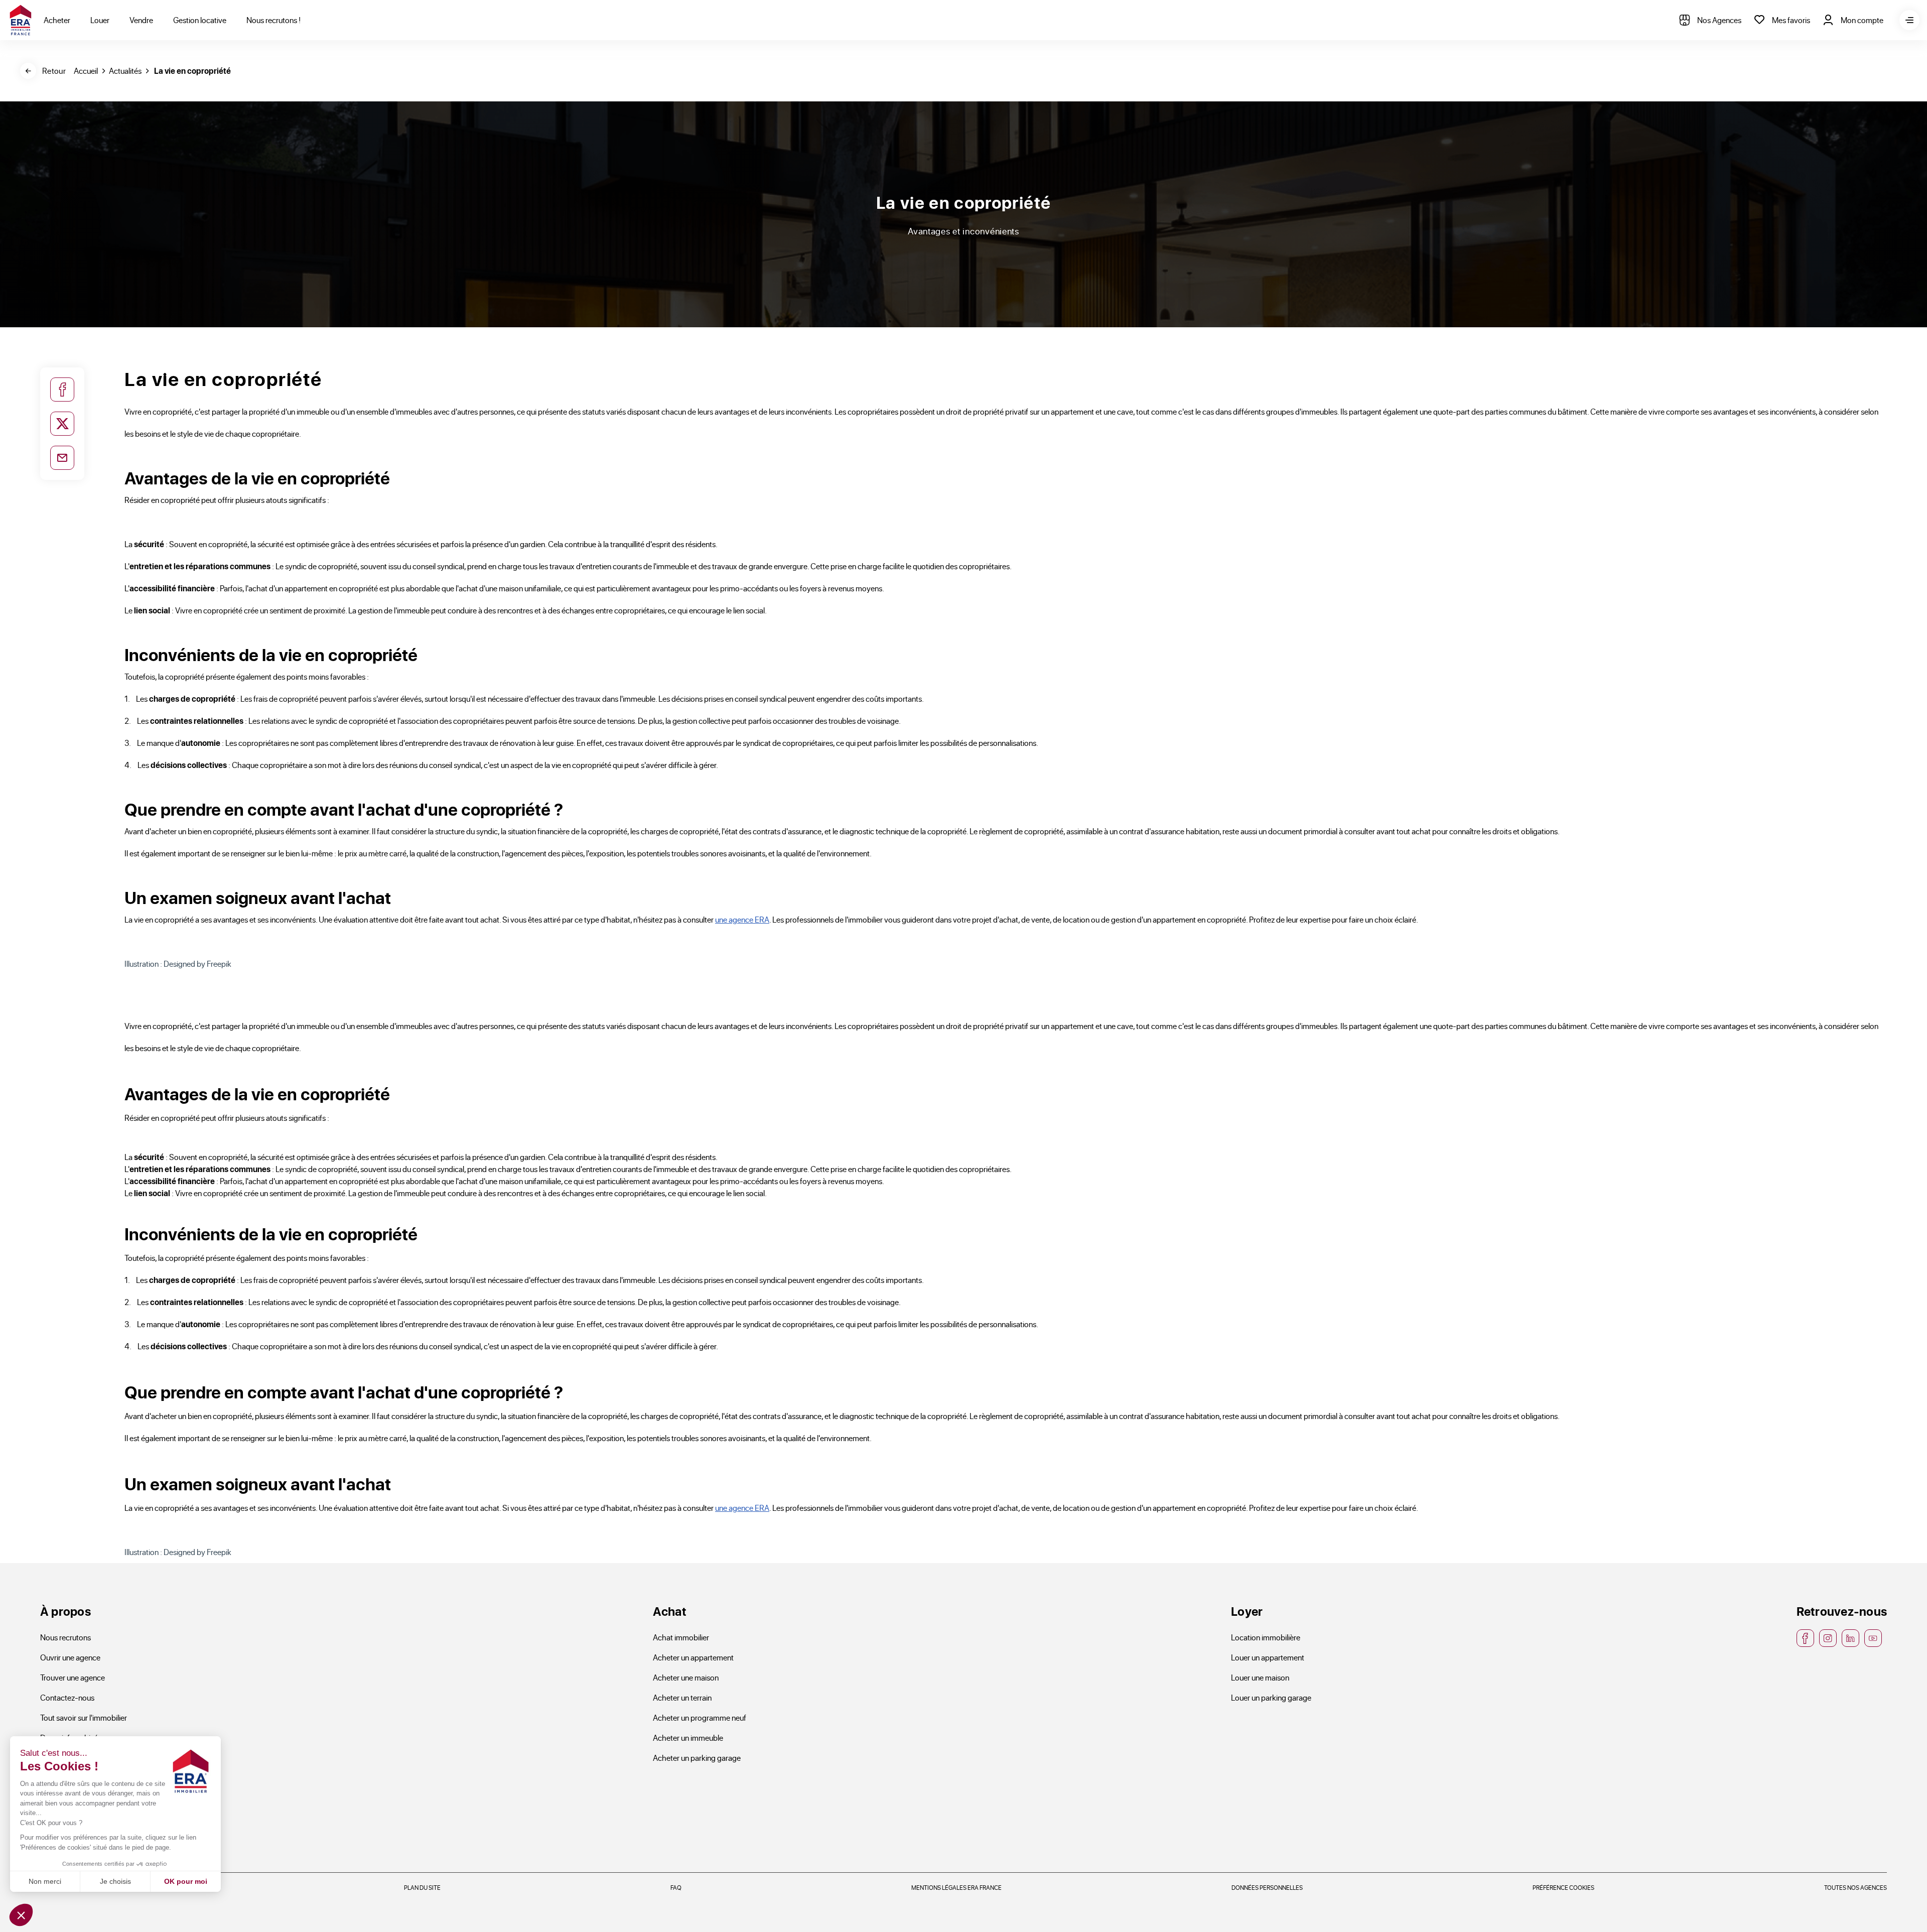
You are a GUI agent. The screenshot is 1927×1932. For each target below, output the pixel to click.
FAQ (676, 1887)
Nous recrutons (65, 1637)
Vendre (141, 20)
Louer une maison (1260, 1677)
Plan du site (422, 1887)
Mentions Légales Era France (956, 1887)
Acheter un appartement (693, 1657)
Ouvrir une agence (70, 1657)
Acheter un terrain (682, 1697)
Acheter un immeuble (688, 1737)
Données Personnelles (1267, 1887)
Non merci (45, 1881)
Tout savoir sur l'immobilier (84, 1717)
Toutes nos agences (1855, 1887)
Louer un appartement (1268, 1657)
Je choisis (115, 1881)
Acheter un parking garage (697, 1758)
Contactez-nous (67, 1697)
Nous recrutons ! (273, 20)
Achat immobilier (681, 1637)
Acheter (57, 20)
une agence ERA (742, 919)
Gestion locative (200, 20)
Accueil (86, 71)
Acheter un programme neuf (700, 1717)
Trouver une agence (73, 1677)
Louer (100, 20)
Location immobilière (1266, 1637)
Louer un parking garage (1271, 1697)
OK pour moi (186, 1881)
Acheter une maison (686, 1677)
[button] (21, 1915)
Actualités (125, 71)
